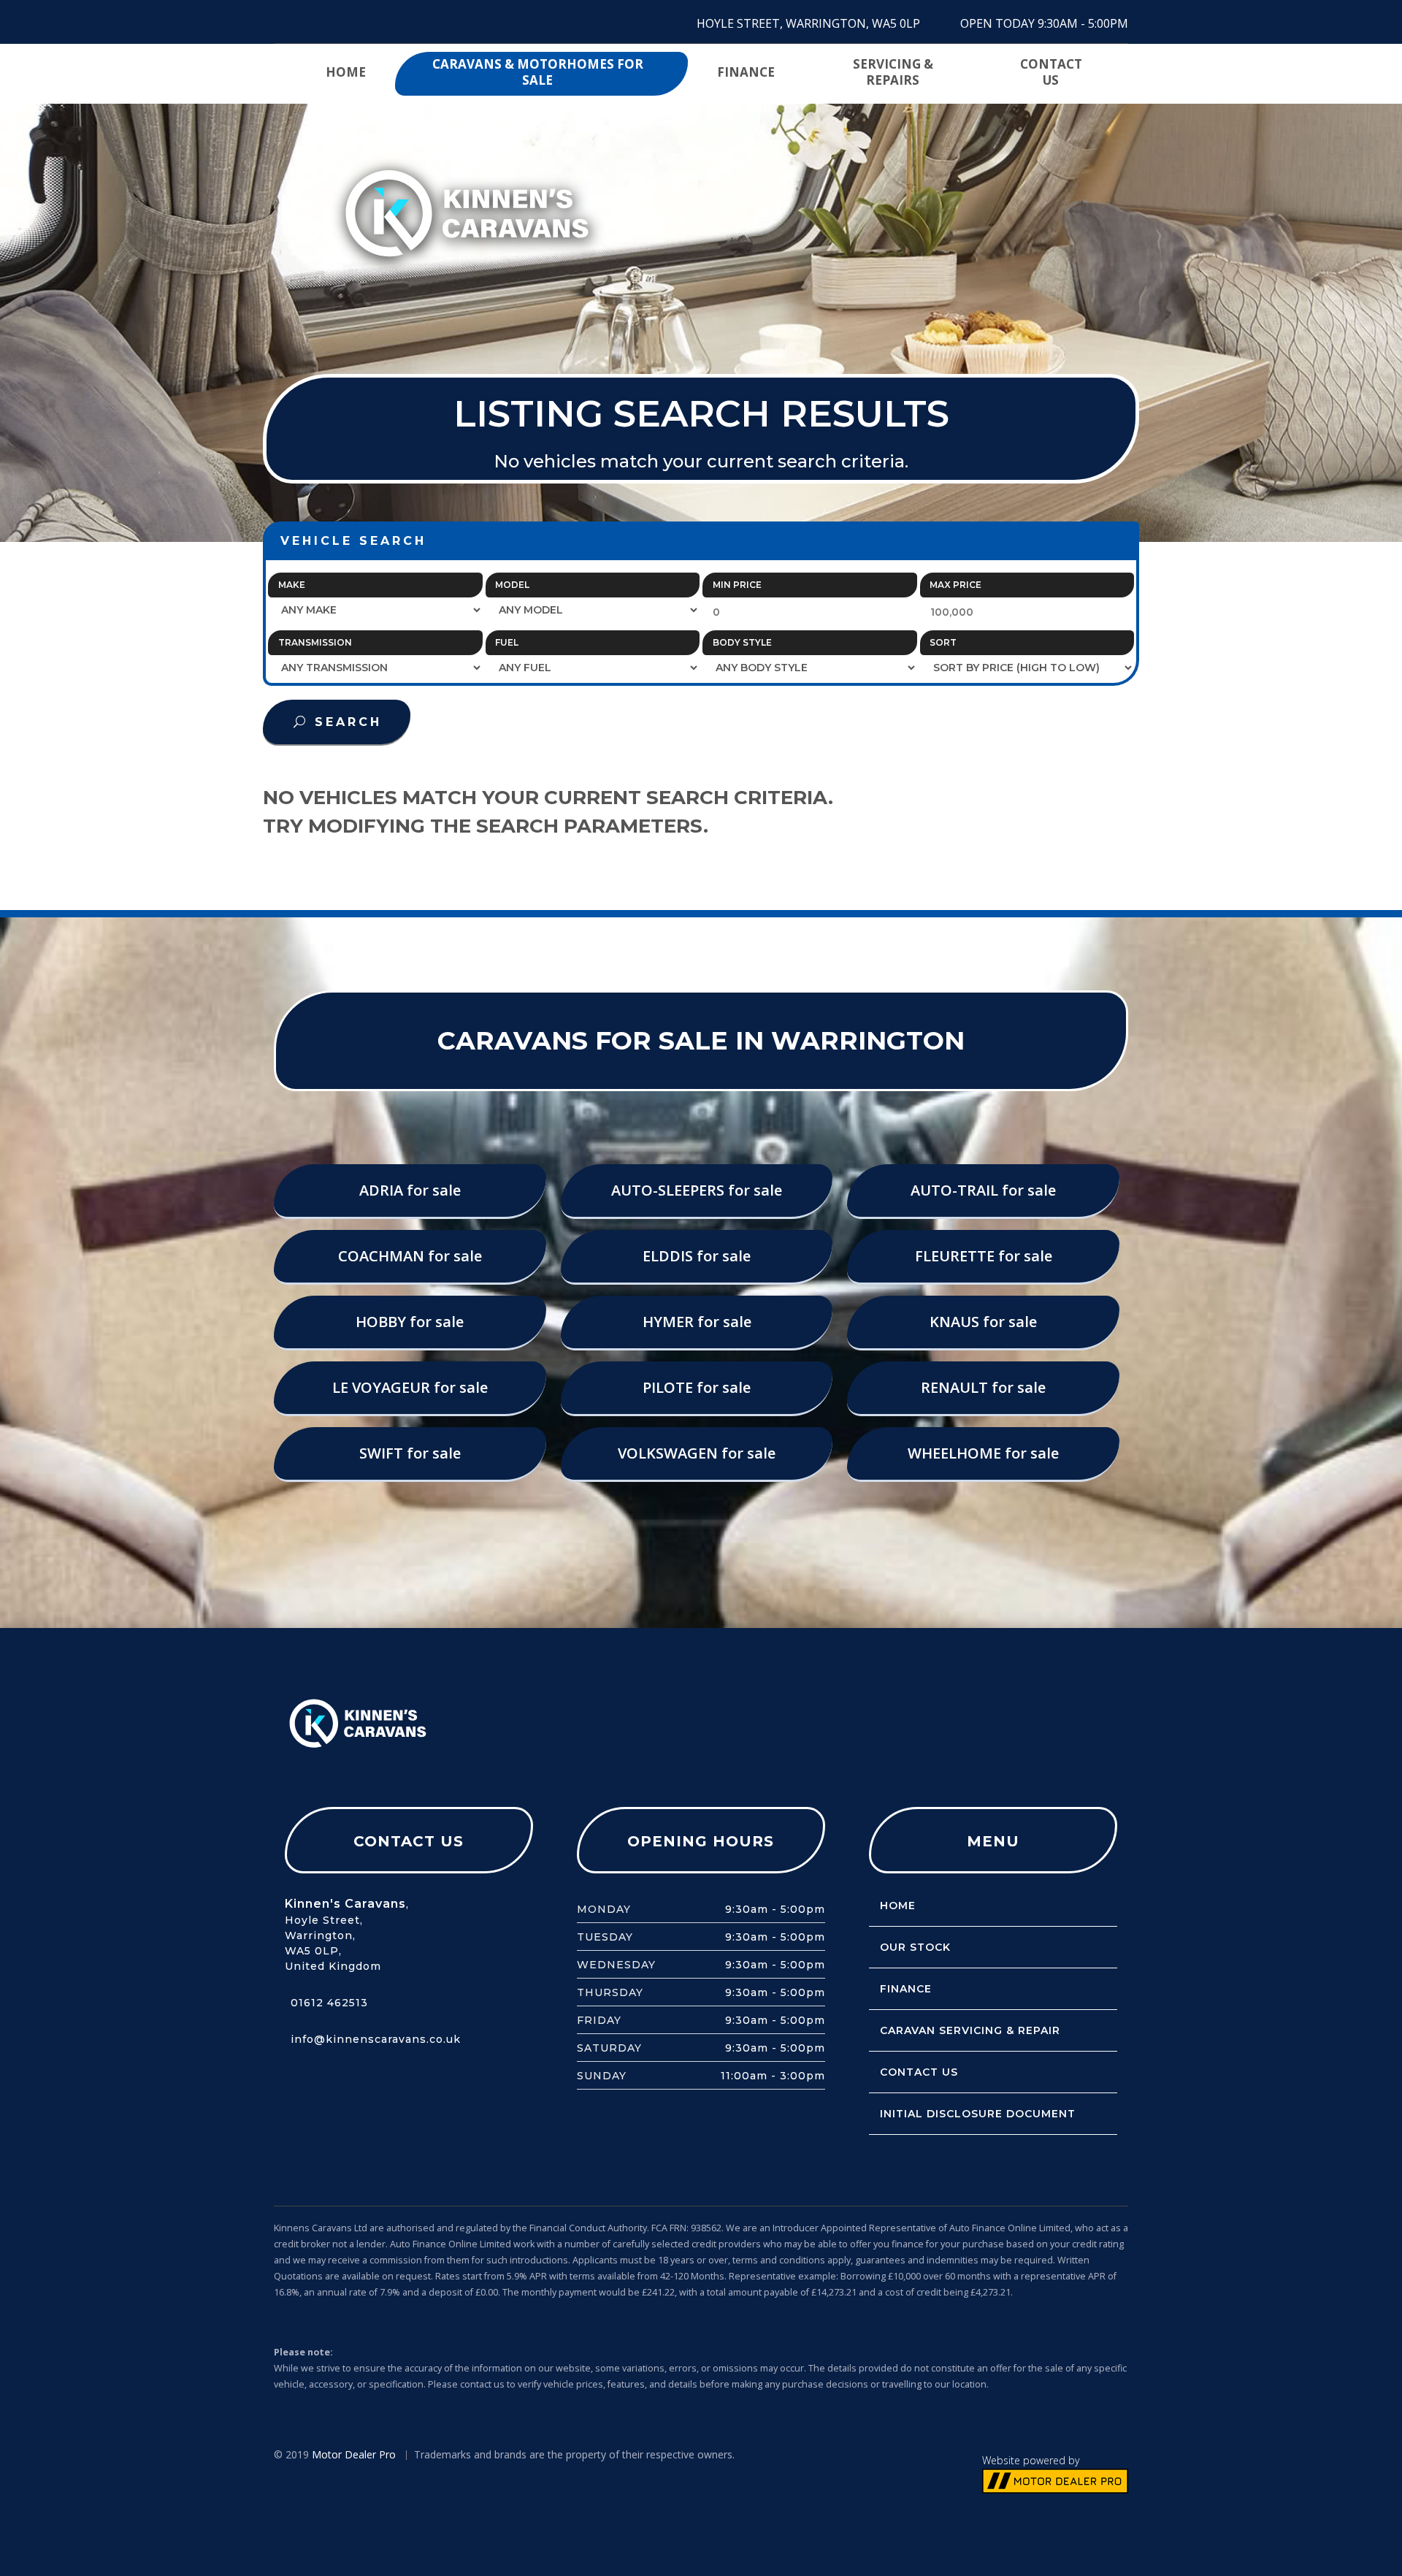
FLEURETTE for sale (984, 1256)
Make (292, 585)
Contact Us (919, 2072)
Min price (737, 585)
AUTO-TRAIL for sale (983, 1190)
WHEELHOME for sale (983, 1453)
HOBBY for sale (410, 1322)
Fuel (507, 642)
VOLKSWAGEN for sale (697, 1453)
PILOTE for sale (697, 1387)
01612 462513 (329, 2003)
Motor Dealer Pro (354, 2454)
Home (346, 72)
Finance (746, 72)
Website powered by (1031, 2460)
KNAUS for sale (983, 1322)
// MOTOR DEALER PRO (1055, 2481)
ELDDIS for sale (697, 1256)
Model (512, 585)
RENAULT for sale (983, 1387)
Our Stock (915, 1947)
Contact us (1051, 72)
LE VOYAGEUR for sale (410, 1387)
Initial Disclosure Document (978, 2114)
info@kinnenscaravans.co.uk (376, 2039)
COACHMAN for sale (410, 1256)
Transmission (315, 642)
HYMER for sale (697, 1322)
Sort (943, 642)
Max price (955, 585)
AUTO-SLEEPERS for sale (697, 1190)
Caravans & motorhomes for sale (538, 72)
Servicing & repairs (893, 72)
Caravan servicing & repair (970, 2030)
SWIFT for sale (410, 1453)
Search (348, 722)
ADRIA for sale (410, 1190)
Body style (742, 642)
